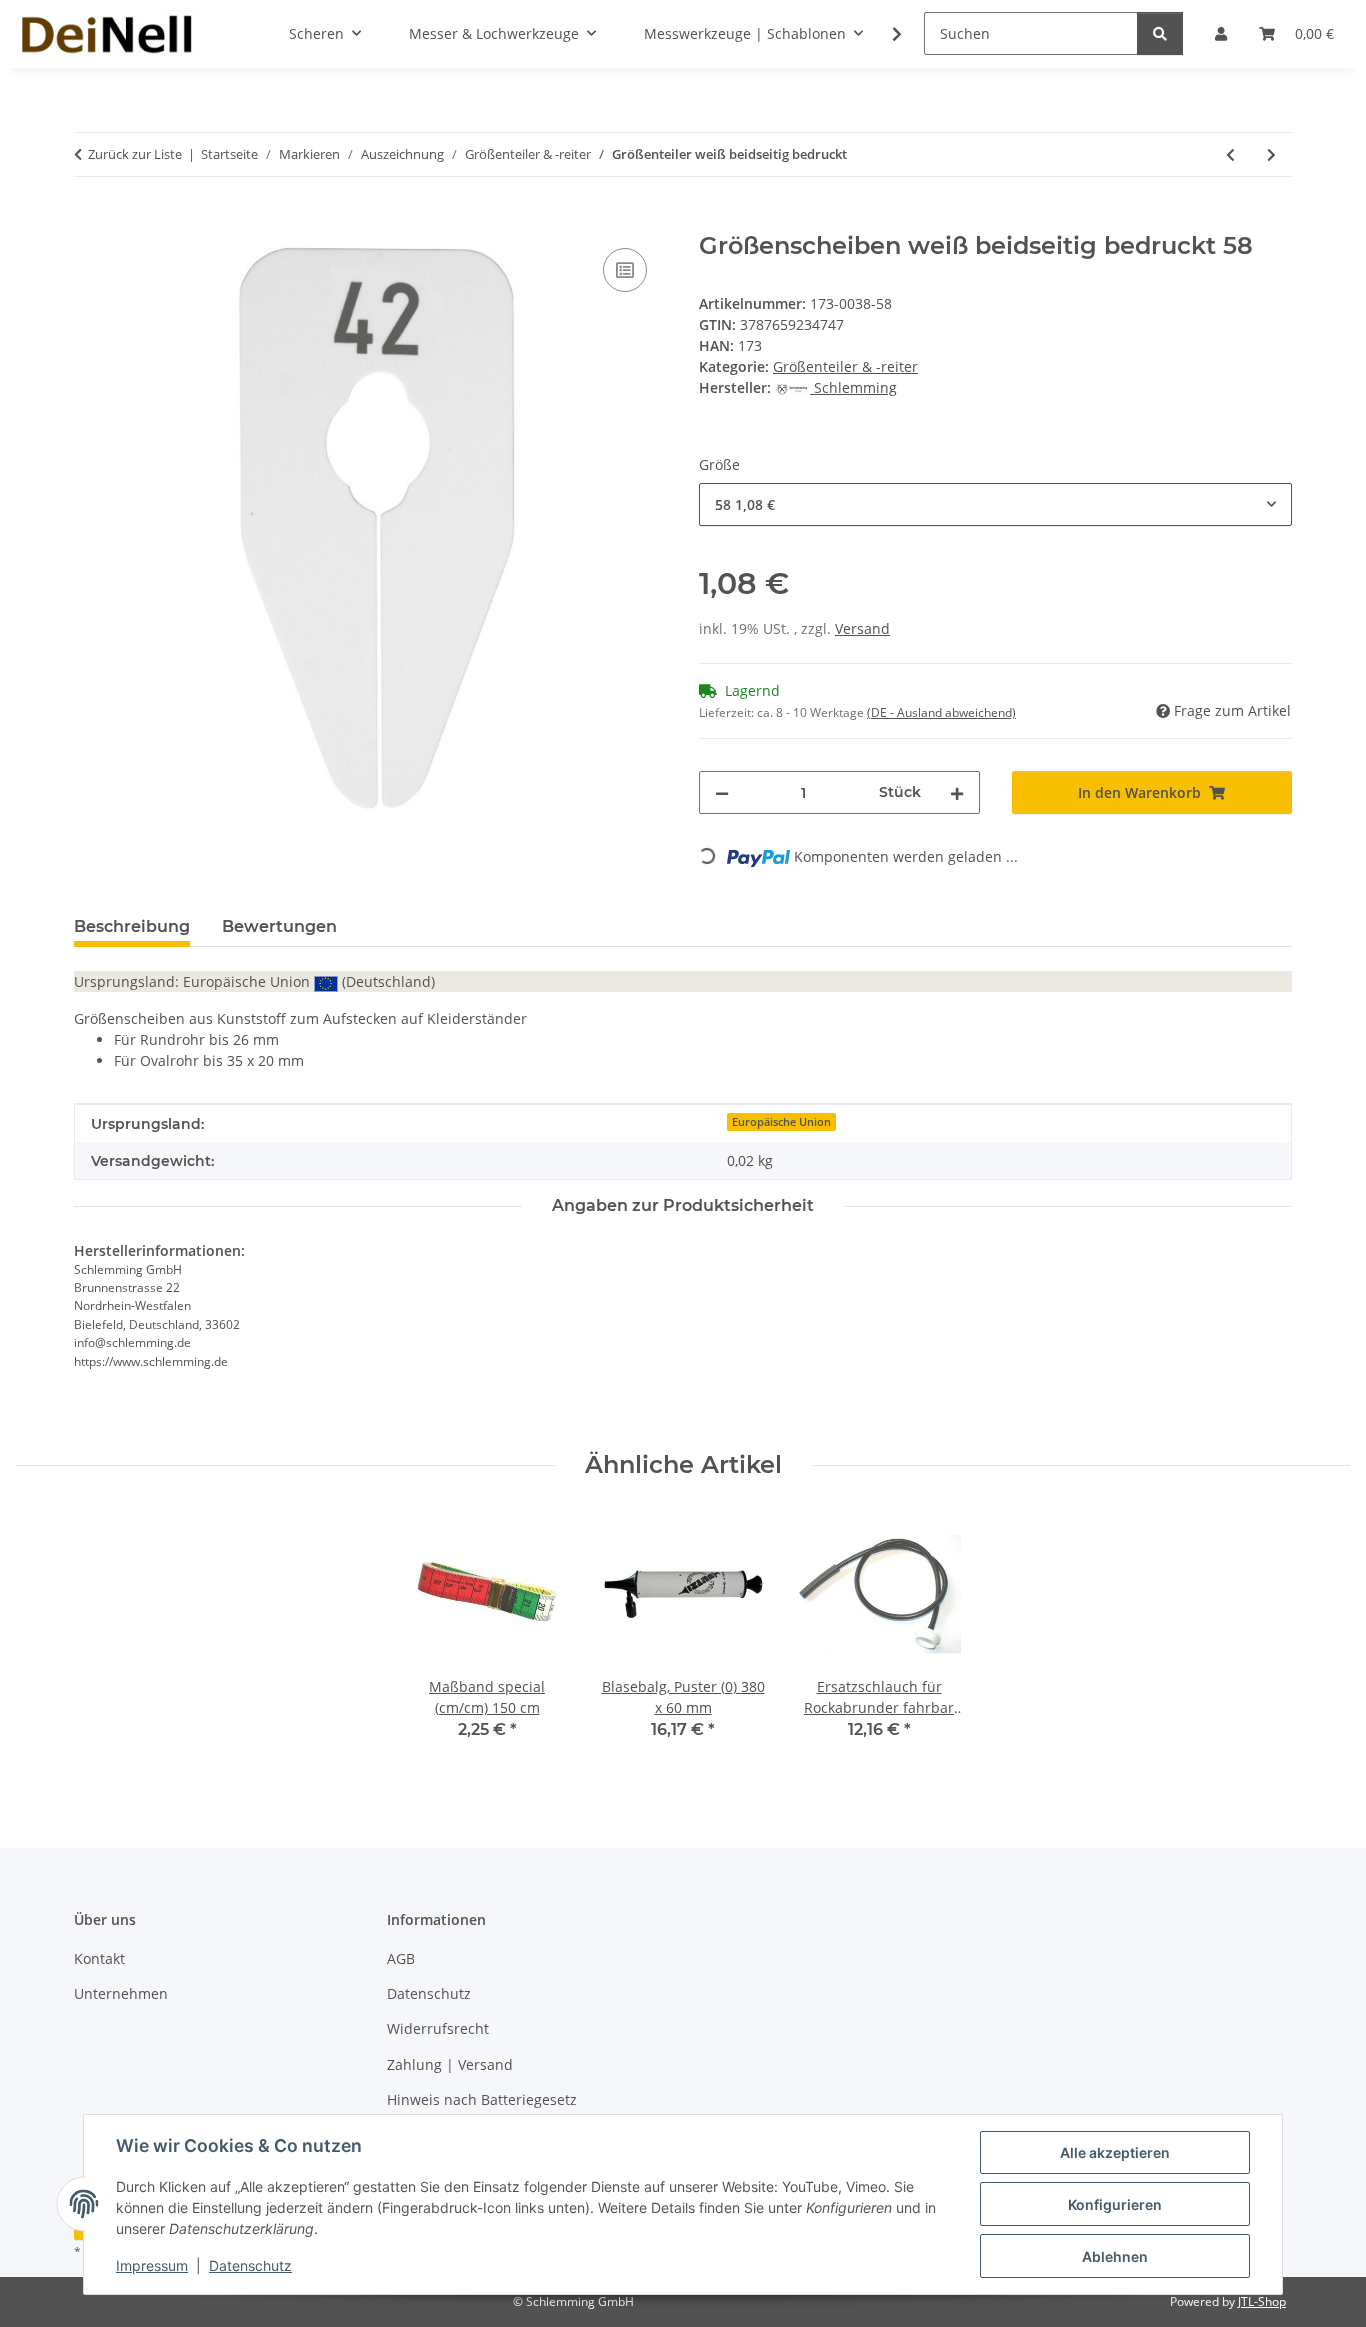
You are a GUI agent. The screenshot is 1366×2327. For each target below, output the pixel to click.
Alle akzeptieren (1115, 2152)
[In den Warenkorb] (90, 221)
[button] (884, 34)
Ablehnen (1115, 2256)
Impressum (152, 2265)
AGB (401, 1958)
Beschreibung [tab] (132, 926)
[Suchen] (1160, 33)
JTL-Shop (1262, 2301)
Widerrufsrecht (438, 2028)
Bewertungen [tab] (279, 926)
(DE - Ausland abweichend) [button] (941, 712)
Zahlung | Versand (450, 2064)
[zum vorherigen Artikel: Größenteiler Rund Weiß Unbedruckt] (1230, 154)
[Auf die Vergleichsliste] (625, 270)
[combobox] (995, 504)
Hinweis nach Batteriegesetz (482, 2099)
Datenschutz (250, 2265)
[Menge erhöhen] (957, 792)
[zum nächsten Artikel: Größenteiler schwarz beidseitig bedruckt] (1271, 154)
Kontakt (99, 1958)
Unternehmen (121, 1993)
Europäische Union (781, 1122)
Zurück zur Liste (135, 154)
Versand (862, 628)
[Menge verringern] (722, 792)
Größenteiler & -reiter (845, 366)
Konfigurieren (1115, 2204)
